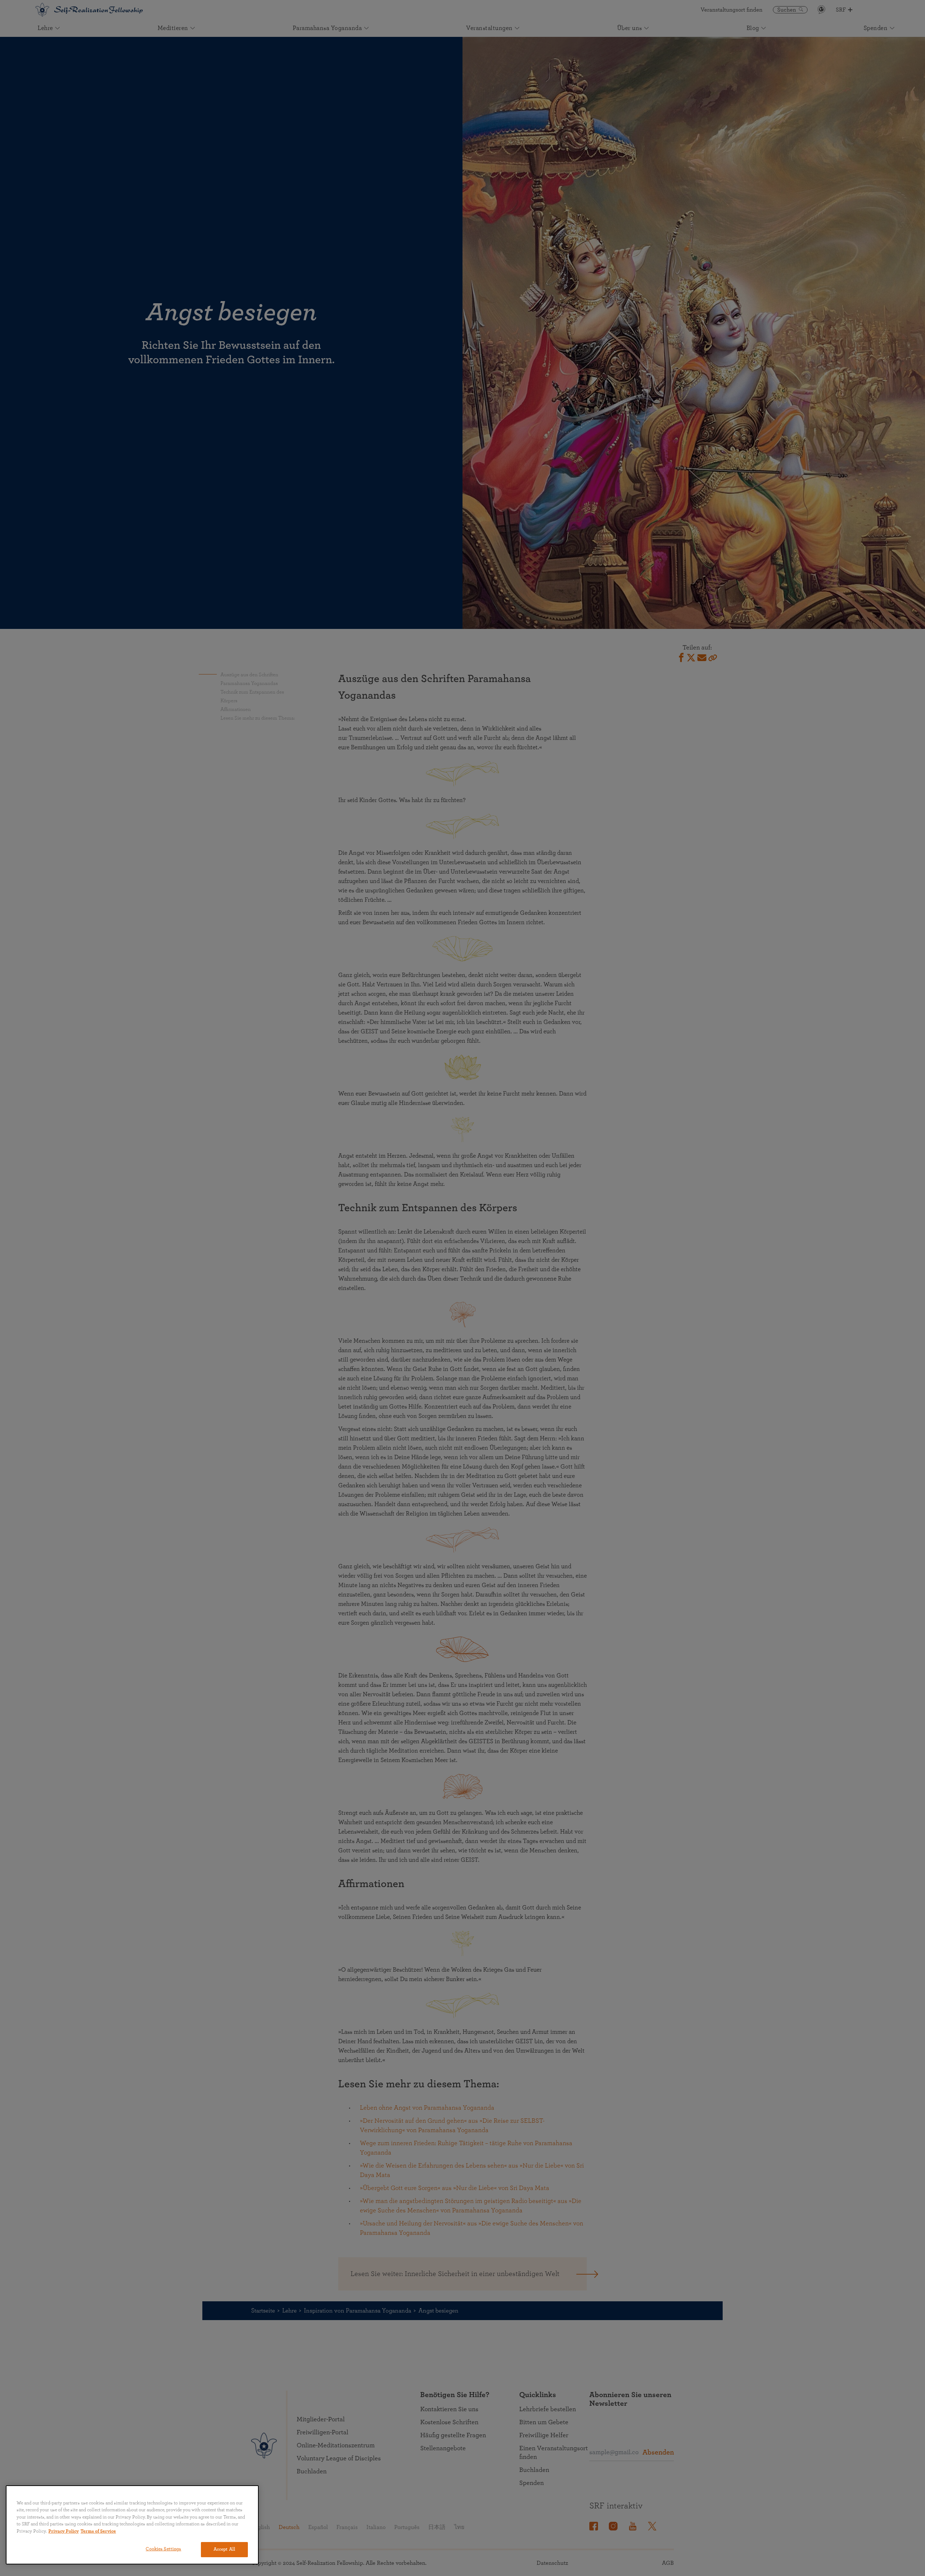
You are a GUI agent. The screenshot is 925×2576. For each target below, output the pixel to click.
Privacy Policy (64, 2531)
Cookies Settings (163, 2549)
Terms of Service (98, 2531)
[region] (132, 2525)
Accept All (224, 2549)
